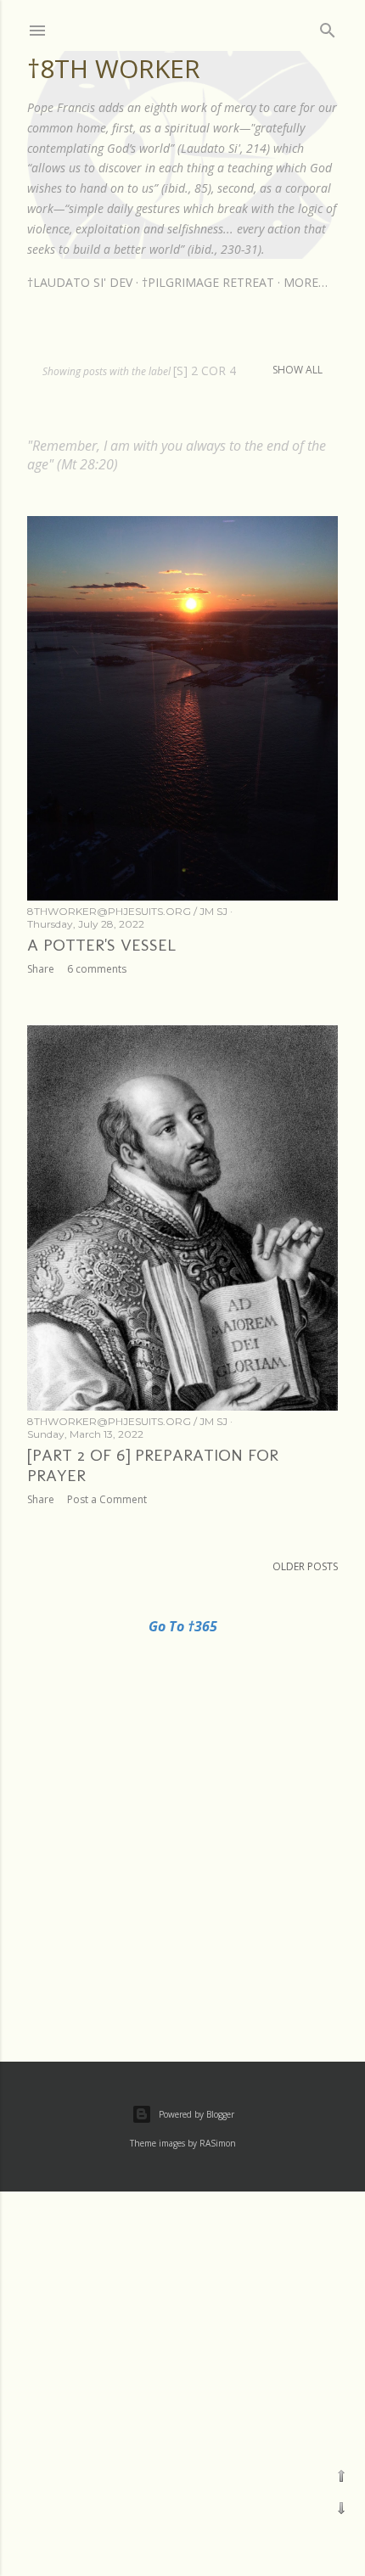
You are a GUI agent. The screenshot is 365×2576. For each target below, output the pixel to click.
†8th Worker (114, 68)
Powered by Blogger (197, 2114)
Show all (298, 370)
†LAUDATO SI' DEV (80, 282)
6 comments (97, 969)
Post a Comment (107, 1499)
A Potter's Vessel (101, 945)
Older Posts (305, 1566)
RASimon (218, 2143)
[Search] (328, 27)
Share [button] (41, 969)
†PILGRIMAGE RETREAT (208, 282)
